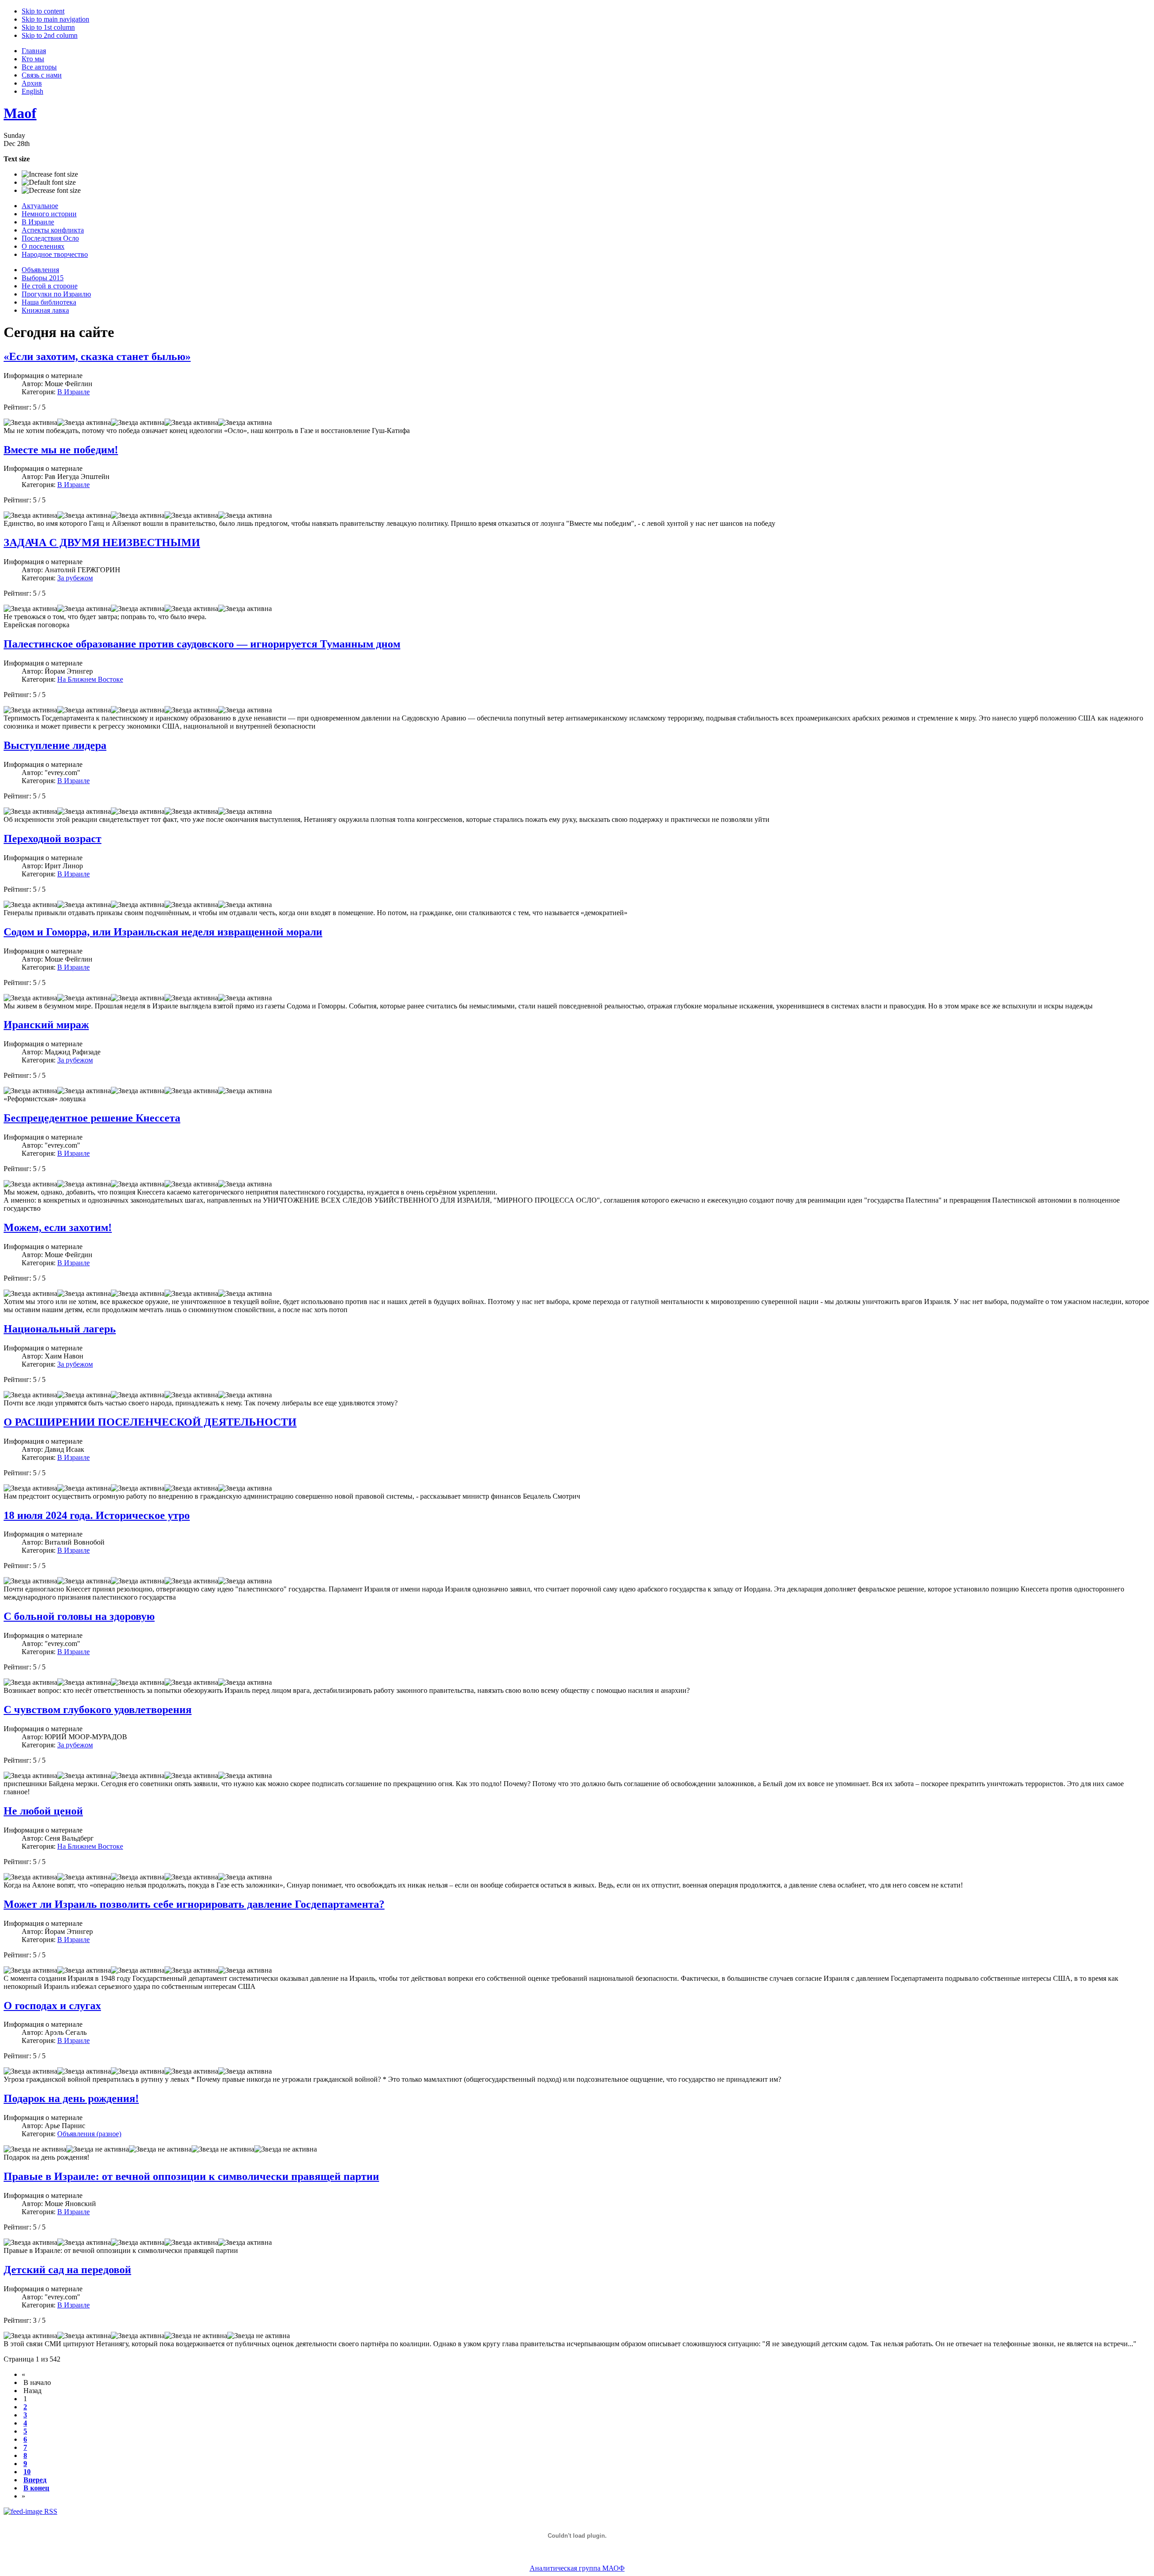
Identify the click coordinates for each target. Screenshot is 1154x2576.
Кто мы (33, 59)
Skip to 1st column (48, 27)
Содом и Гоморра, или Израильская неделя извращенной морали (163, 932)
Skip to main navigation (55, 19)
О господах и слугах (52, 2006)
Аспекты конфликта (53, 230)
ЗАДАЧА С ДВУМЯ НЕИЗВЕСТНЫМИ (102, 543)
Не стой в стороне (50, 286)
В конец (36, 2488)
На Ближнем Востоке (90, 679)
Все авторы (39, 67)
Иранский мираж (46, 1025)
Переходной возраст (53, 839)
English (32, 91)
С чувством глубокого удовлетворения (98, 1710)
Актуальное (40, 206)
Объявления (40, 270)
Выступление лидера (55, 745)
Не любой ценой (43, 1811)
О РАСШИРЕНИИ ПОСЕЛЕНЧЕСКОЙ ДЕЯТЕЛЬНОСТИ (150, 1422)
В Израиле (38, 222)
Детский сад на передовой (67, 2270)
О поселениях (43, 246)
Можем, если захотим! (58, 1227)
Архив (32, 83)
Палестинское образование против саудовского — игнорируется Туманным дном (202, 644)
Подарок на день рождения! (71, 2098)
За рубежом (75, 578)
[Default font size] (49, 182)
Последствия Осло (50, 238)
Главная (34, 51)
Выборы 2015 (43, 278)
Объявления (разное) (89, 2134)
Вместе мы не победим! (61, 450)
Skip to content (43, 11)
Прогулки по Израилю (56, 294)
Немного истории (49, 214)
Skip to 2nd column (50, 35)
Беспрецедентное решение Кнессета (92, 1118)
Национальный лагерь (60, 1329)
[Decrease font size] (51, 191)
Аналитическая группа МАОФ (577, 2568)
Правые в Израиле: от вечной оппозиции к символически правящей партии (191, 2176)
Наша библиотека (49, 302)
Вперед (35, 2480)
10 (27, 2472)
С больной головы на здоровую (79, 1616)
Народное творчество (55, 254)
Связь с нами (42, 75)
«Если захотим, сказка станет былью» (97, 356)
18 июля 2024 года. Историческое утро (97, 1515)
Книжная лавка (45, 310)
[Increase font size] (50, 174)
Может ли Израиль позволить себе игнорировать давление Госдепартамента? (194, 1904)
